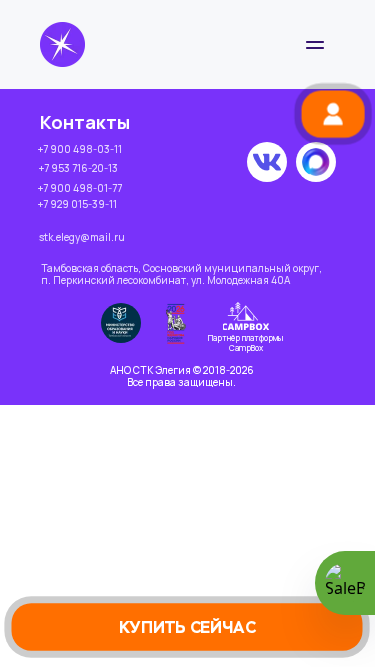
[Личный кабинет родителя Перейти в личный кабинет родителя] (332, 113)
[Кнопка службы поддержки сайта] (345, 583)
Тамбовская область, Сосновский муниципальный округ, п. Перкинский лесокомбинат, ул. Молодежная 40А (181, 274)
